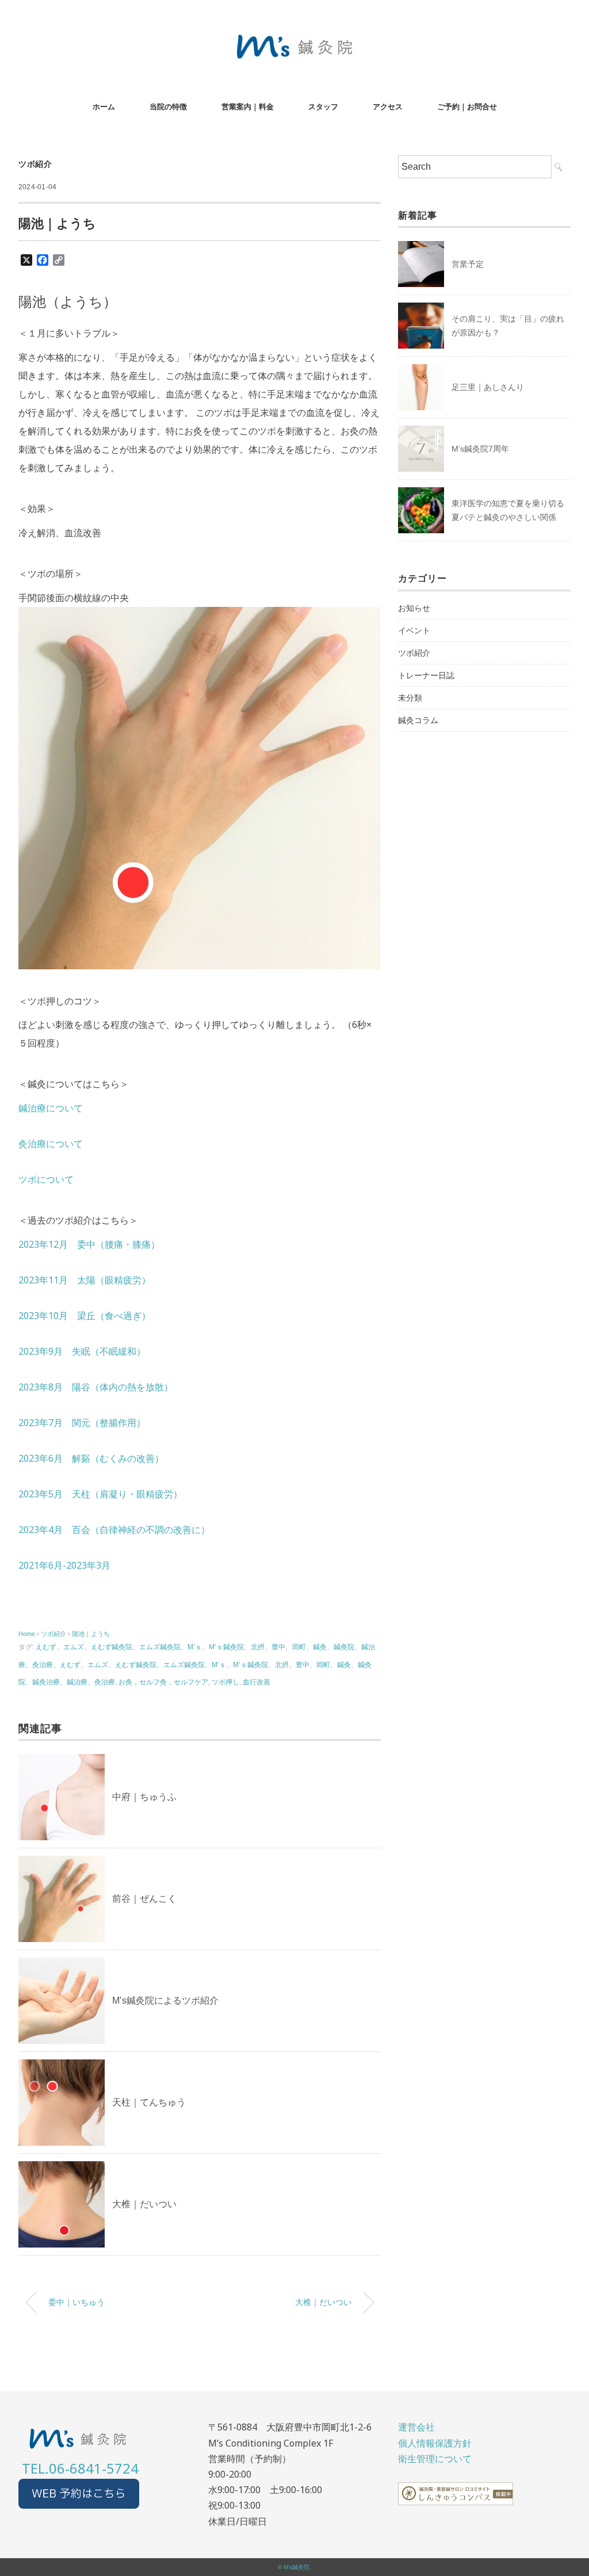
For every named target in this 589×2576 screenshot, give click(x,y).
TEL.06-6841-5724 (80, 2468)
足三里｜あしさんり (488, 387)
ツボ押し (225, 1682)
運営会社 (416, 2427)
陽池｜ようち (91, 1634)
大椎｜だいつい (144, 2204)
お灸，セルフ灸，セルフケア (163, 1682)
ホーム (104, 107)
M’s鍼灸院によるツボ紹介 (165, 2000)
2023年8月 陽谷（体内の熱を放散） (96, 1387)
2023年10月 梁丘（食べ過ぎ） (85, 1316)
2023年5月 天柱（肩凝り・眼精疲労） (100, 1494)
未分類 (410, 698)
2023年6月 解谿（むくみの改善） (91, 1458)
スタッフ (323, 107)
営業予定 (468, 264)
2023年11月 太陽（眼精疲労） (85, 1280)
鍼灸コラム (418, 720)
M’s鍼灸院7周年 (480, 449)
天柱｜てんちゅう (149, 2102)
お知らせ (414, 608)
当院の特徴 (168, 107)
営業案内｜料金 (248, 107)
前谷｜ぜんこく (144, 1899)
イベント (414, 630)
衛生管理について (435, 2459)
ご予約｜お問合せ (467, 107)
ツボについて (46, 1179)
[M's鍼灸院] (294, 43)
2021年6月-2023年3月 (64, 1565)
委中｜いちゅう (77, 2302)
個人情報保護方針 (435, 2443)
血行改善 (257, 1682)
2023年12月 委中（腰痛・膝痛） (89, 1244)
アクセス (388, 107)
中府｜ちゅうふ (144, 1797)
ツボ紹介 (35, 164)
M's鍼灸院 (297, 2567)
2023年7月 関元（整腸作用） (82, 1423)
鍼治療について (51, 1108)
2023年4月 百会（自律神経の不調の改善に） (114, 1530)
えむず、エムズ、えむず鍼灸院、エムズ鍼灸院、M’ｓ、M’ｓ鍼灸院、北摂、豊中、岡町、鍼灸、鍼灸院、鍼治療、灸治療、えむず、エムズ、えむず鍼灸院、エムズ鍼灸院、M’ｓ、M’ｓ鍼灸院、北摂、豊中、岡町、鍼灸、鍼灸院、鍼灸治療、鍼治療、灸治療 (197, 1665)
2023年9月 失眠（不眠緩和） (82, 1351)
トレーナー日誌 (426, 675)
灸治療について (51, 1144)
